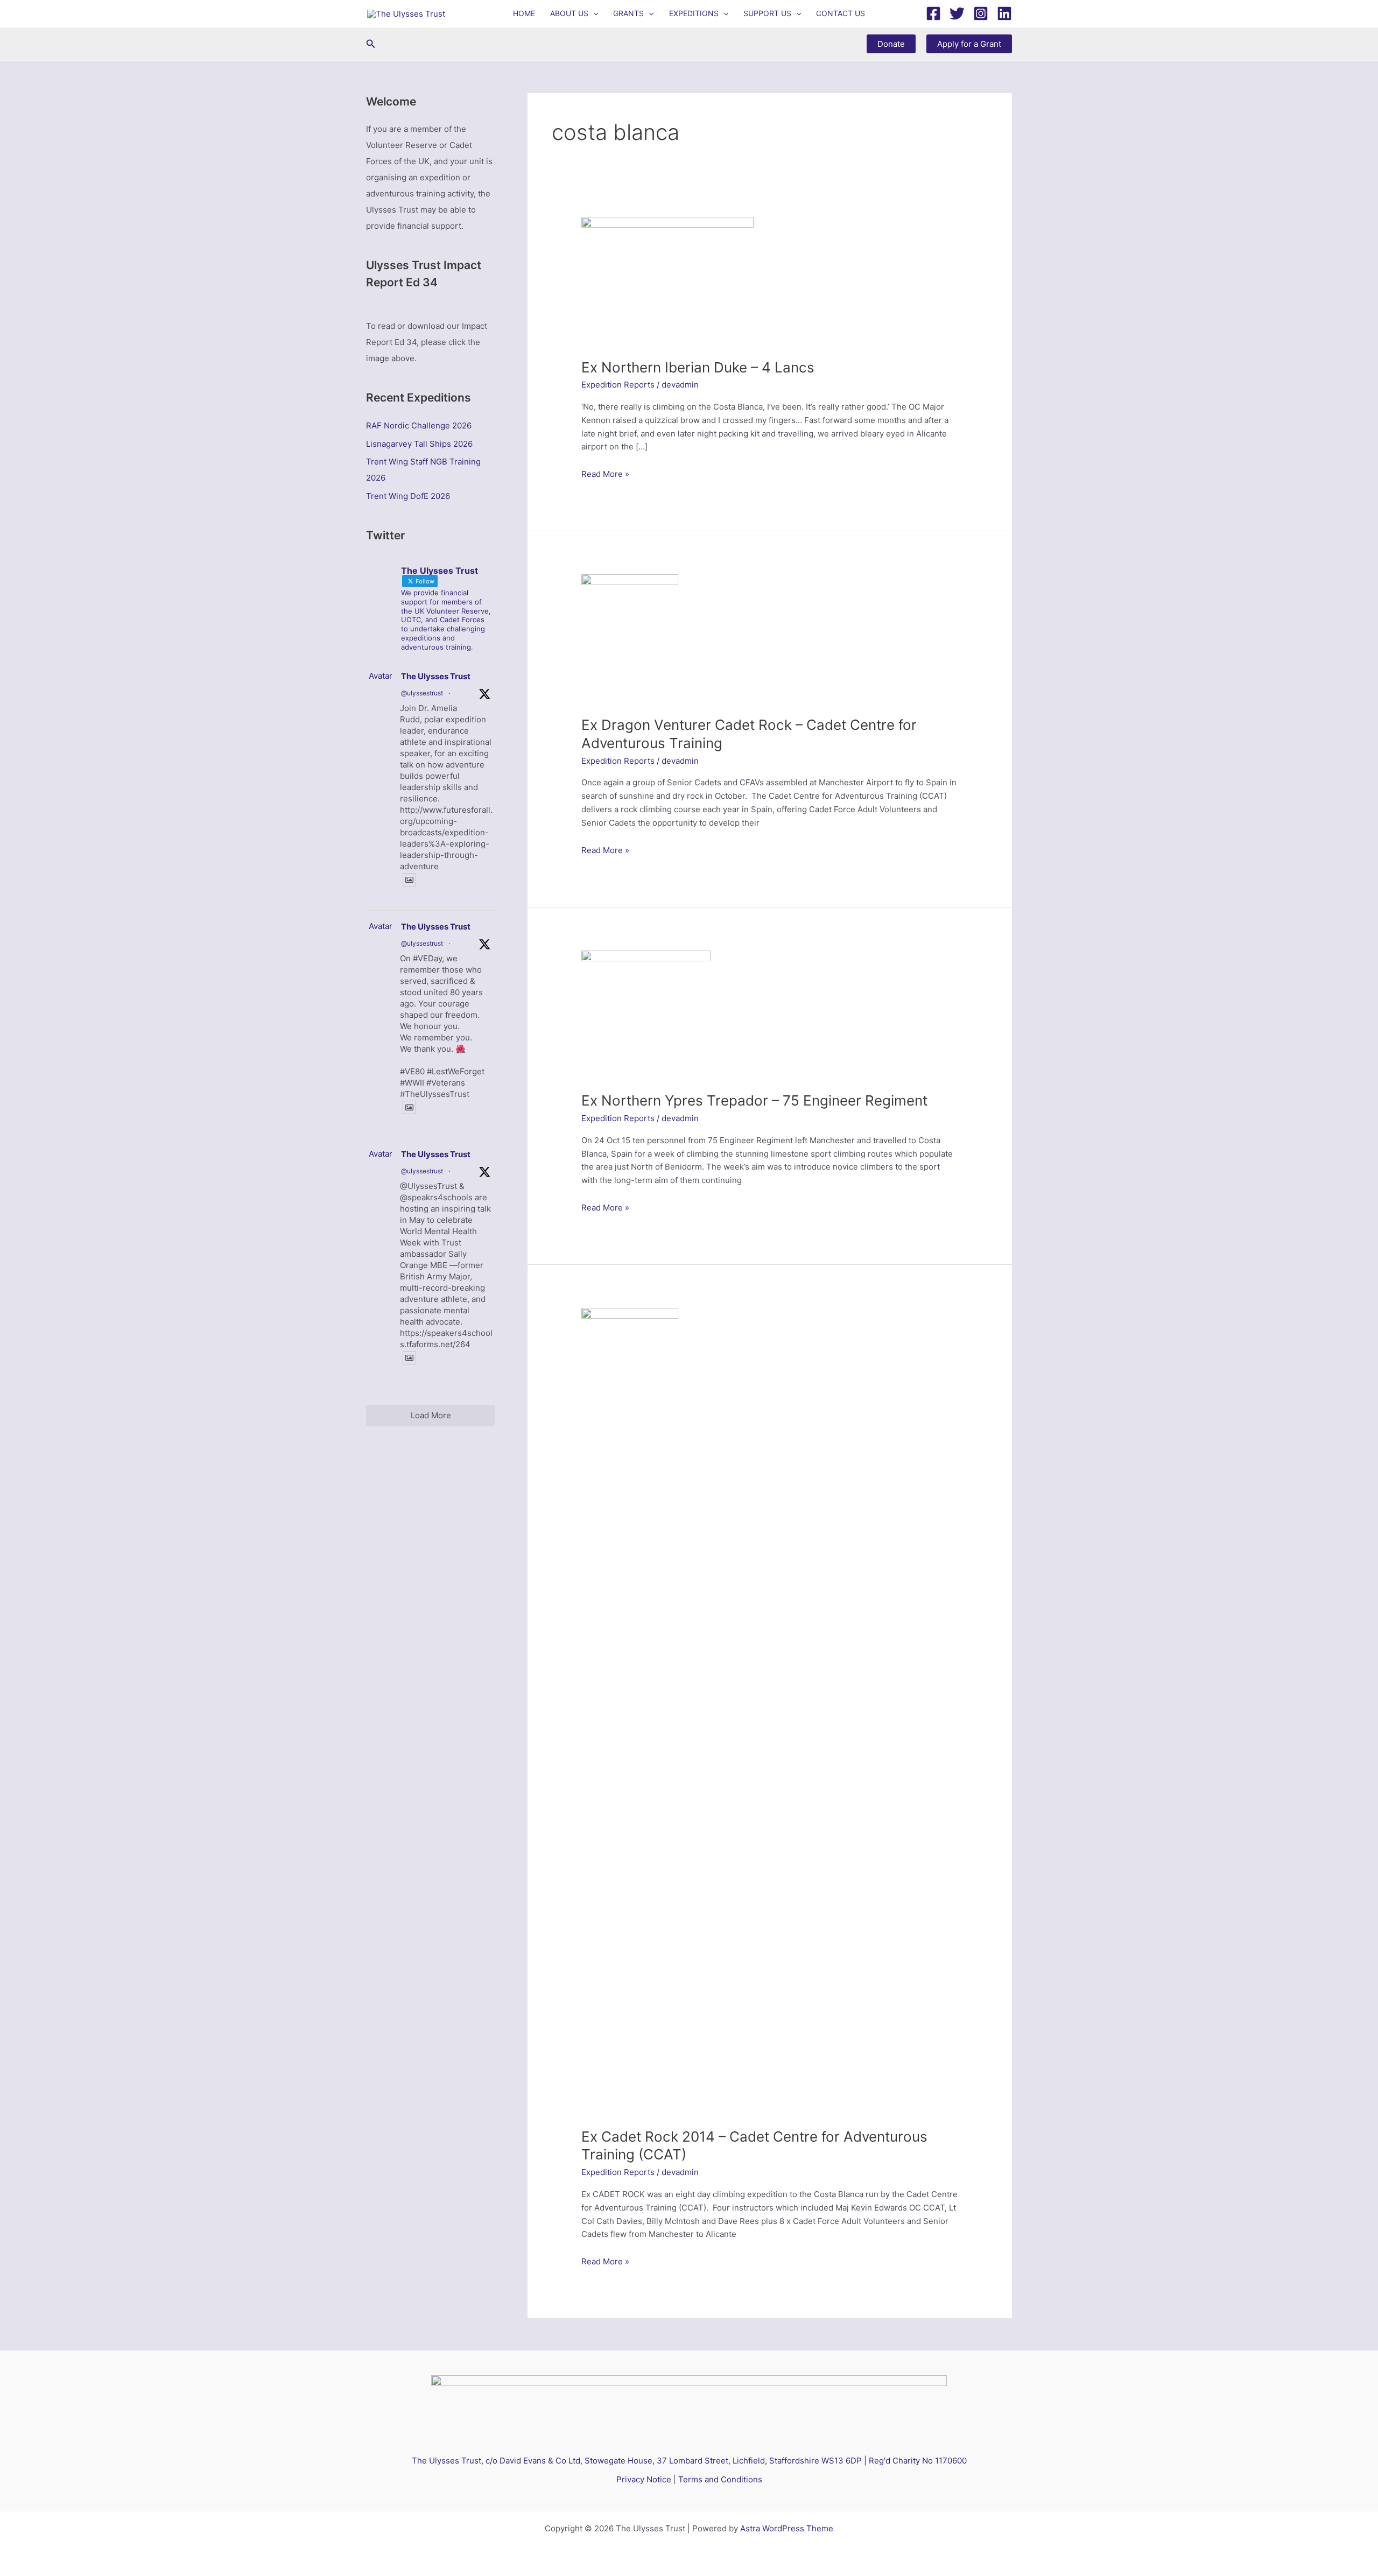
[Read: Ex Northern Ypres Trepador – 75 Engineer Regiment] (646, 1014)
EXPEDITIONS (694, 13)
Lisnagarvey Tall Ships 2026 (419, 444)
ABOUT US (569, 13)
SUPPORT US (767, 13)
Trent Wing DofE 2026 (408, 496)
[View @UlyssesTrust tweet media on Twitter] (409, 880)
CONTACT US (841, 13)
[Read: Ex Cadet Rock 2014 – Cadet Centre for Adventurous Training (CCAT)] (630, 1711)
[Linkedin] (1004, 13)
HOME (524, 13)
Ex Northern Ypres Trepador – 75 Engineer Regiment (754, 1100)
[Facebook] (933, 13)
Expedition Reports (618, 385)
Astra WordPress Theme (787, 2528)
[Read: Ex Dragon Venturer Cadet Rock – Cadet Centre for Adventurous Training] (630, 639)
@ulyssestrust (422, 693)
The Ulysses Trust (436, 676)
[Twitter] (957, 13)
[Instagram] (981, 13)
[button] (593, 13)
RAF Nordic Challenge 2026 (419, 425)
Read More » (605, 475)
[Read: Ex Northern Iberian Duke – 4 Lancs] (667, 281)
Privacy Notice (644, 2479)
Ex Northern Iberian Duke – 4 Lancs (698, 367)
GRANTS (628, 13)
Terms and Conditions (720, 2479)
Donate (891, 44)
